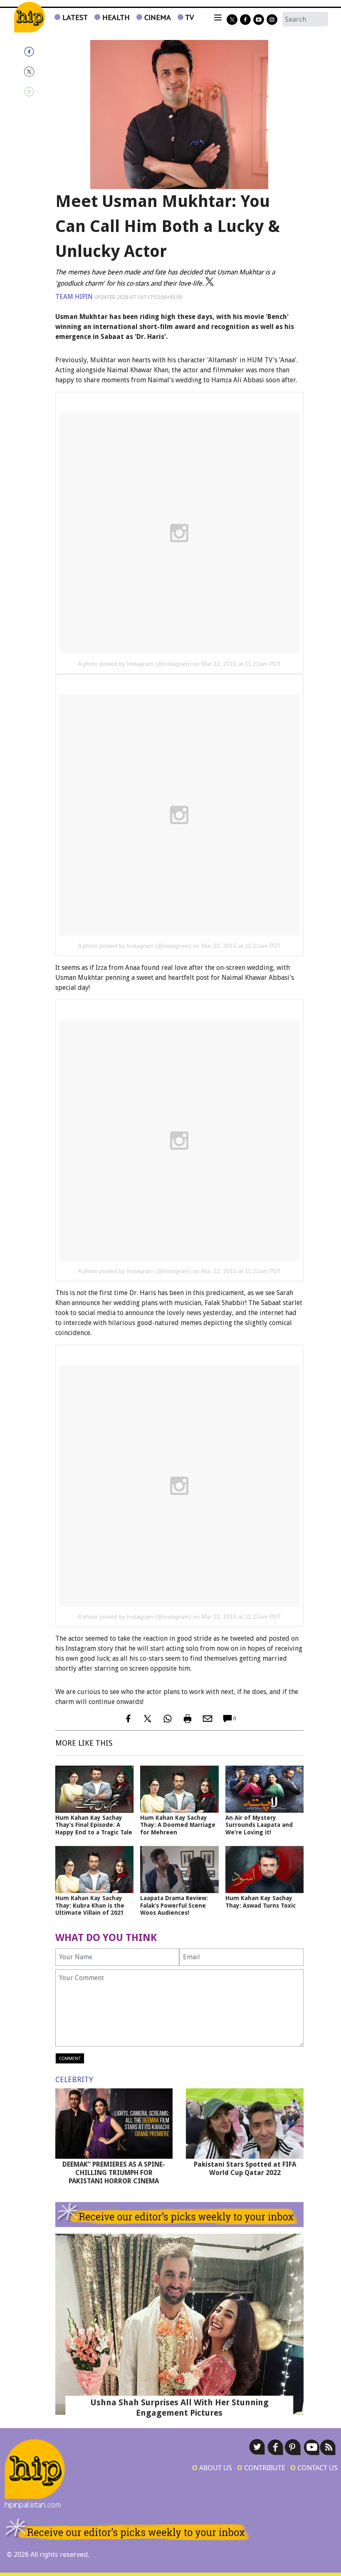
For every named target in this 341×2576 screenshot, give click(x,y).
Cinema (157, 17)
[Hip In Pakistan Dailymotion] (259, 20)
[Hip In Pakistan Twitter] (232, 20)
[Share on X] (37, 72)
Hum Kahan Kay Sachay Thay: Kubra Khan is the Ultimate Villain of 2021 (90, 1905)
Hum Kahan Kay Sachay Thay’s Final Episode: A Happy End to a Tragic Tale (94, 1825)
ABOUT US (212, 2468)
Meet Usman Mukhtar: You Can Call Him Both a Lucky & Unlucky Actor (168, 226)
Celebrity (74, 2079)
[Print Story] (188, 1719)
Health (115, 17)
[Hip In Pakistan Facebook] (245, 20)
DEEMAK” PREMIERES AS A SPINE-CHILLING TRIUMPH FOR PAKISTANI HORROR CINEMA (114, 2173)
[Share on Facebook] (37, 52)
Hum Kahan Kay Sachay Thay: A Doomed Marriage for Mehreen (178, 1825)
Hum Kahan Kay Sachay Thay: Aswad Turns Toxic (261, 1902)
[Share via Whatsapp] (37, 92)
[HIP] (29, 17)
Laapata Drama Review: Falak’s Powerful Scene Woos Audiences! (174, 1905)
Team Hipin (74, 297)
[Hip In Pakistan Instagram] (272, 20)
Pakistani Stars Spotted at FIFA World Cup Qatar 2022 (245, 2169)
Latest (74, 17)
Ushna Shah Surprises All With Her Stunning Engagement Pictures (179, 2408)
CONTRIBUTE (261, 2468)
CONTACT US (314, 2468)
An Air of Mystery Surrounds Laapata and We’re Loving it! (259, 1825)
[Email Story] (208, 1719)
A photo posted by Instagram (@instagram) (135, 664)
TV (189, 17)
